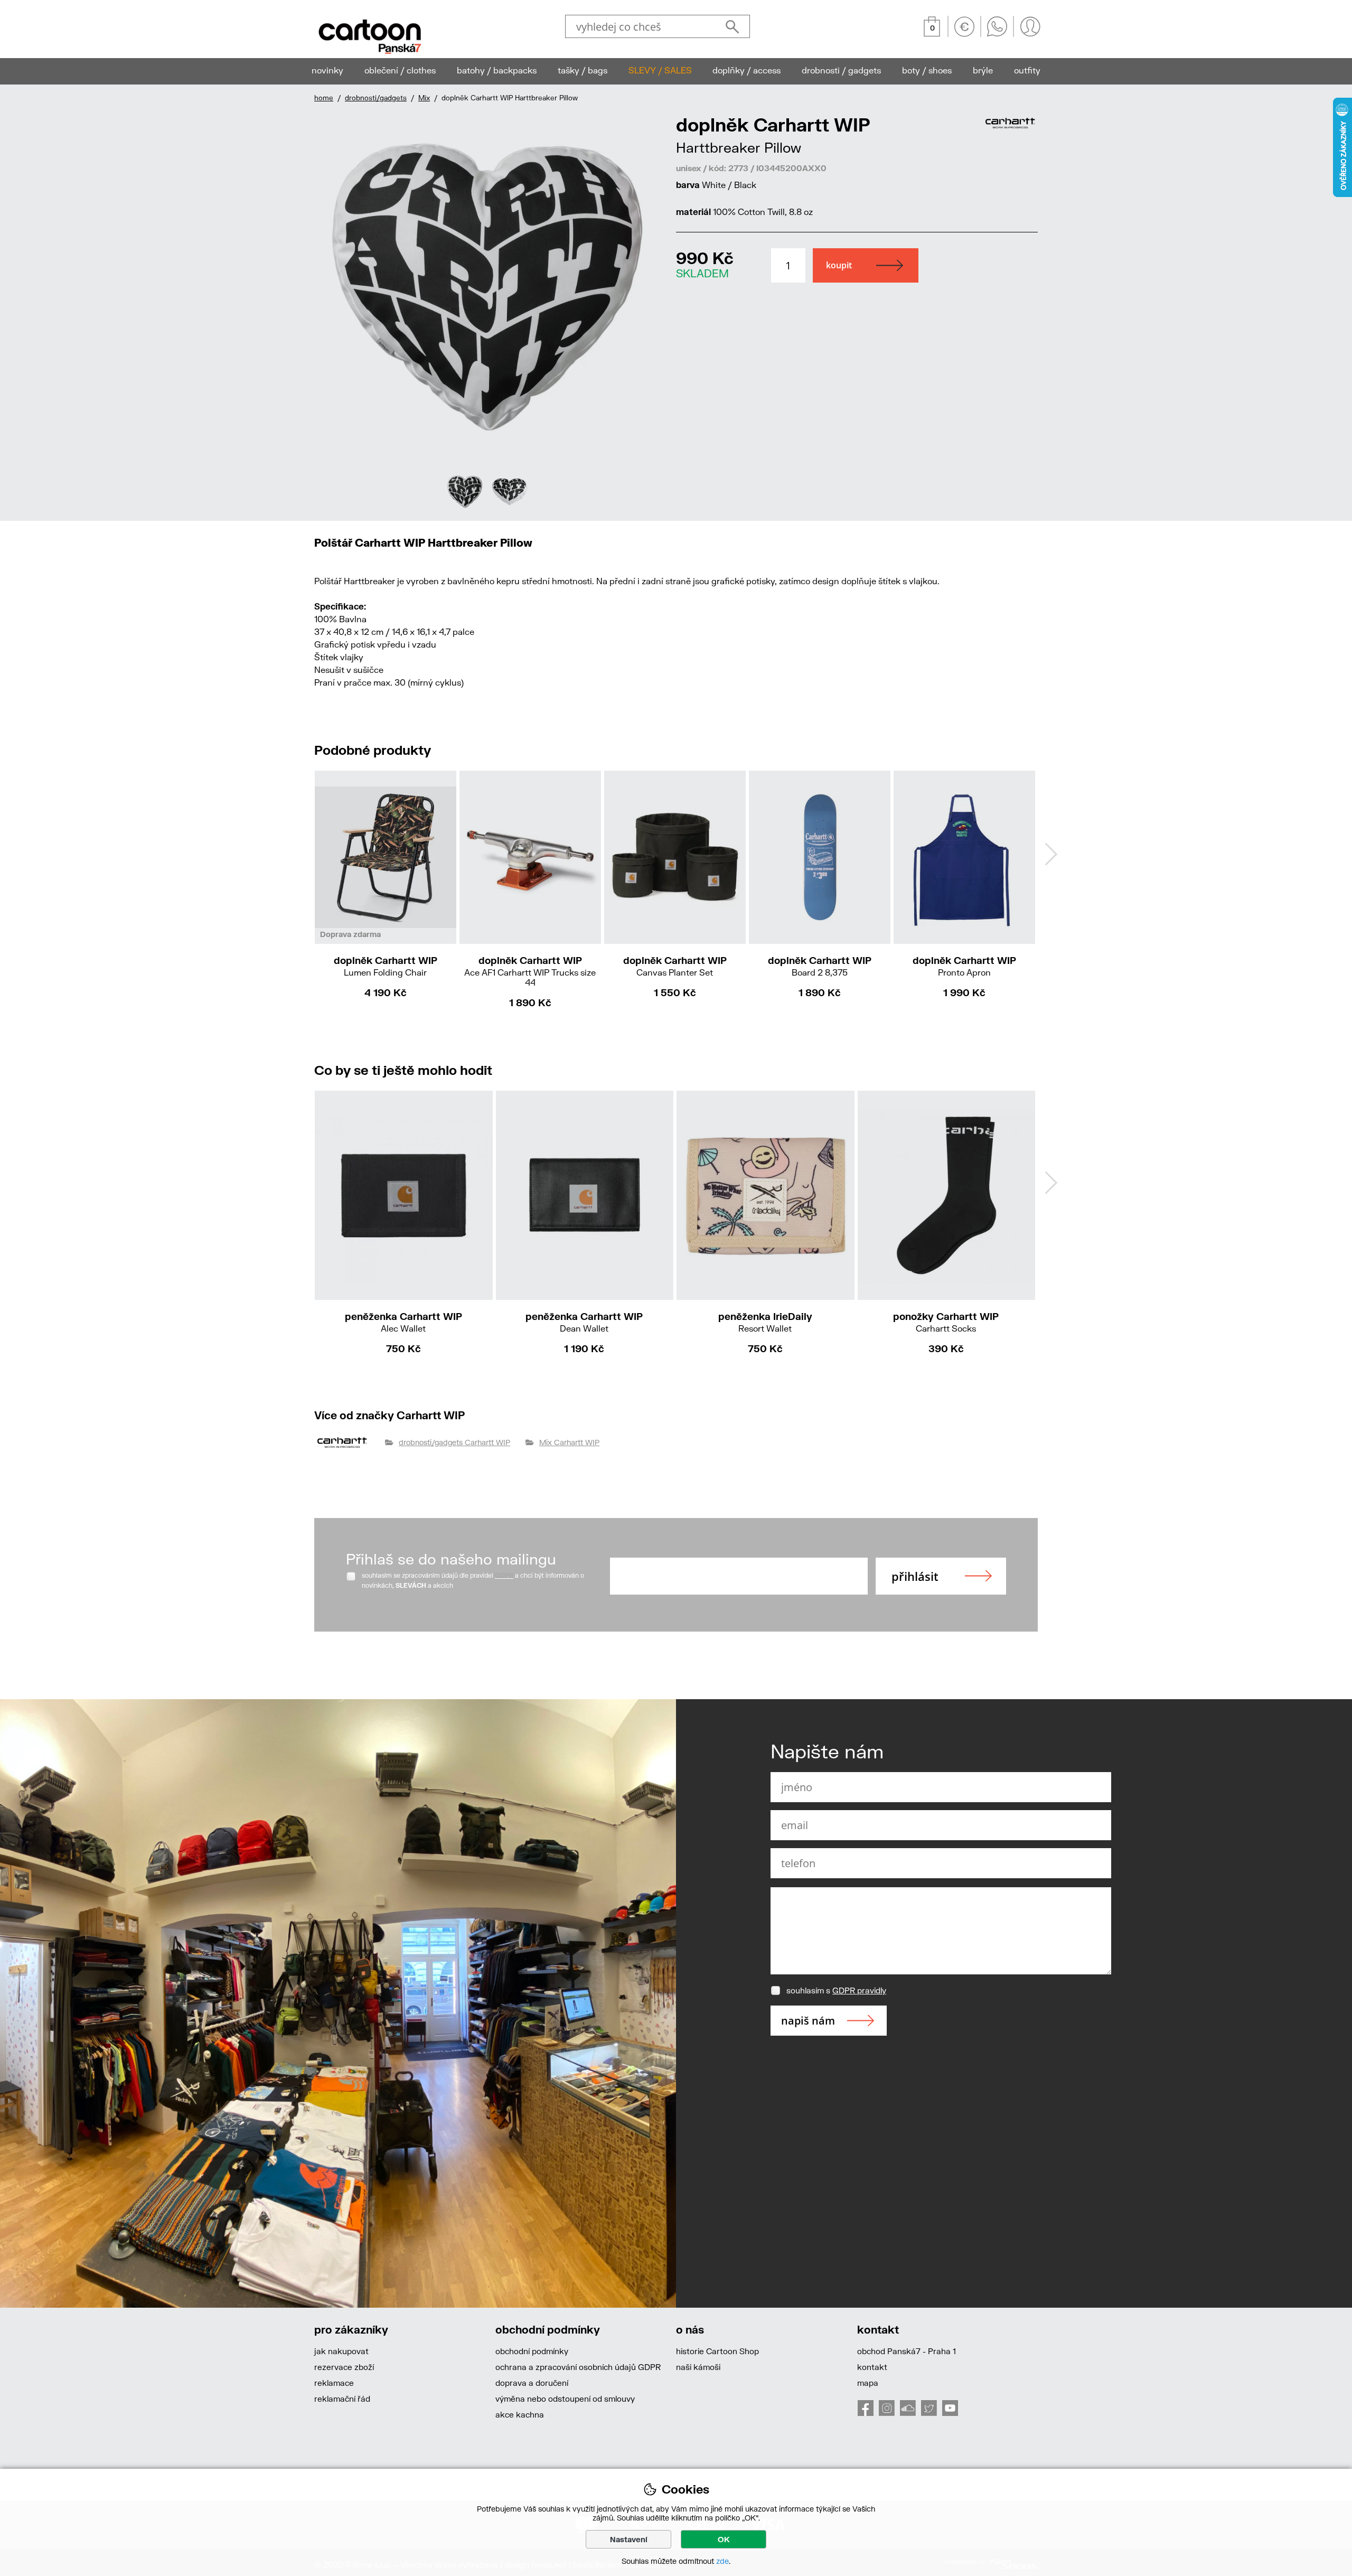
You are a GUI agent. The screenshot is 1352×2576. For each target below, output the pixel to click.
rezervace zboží (344, 2367)
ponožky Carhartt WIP (946, 1322)
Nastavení (629, 2539)
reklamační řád (342, 2399)
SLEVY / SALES (660, 70)
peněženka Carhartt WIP (403, 1322)
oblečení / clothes (400, 70)
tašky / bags (583, 70)
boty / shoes (927, 70)
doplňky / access (747, 70)
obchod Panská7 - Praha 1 (907, 2351)
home (324, 98)
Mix (424, 98)
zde (722, 2561)
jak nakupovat (341, 2351)
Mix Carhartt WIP (569, 1442)
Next (651, 312)
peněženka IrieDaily (765, 1322)
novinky (327, 70)
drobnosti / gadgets (841, 70)
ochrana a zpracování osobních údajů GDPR (578, 2367)
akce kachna (520, 2414)
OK (724, 2539)
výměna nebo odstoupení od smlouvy (565, 2399)
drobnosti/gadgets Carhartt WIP (454, 1442)
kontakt (872, 2367)
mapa (868, 2383)
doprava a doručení (532, 2383)
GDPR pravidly (859, 1990)
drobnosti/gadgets (376, 98)
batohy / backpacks (497, 70)
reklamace (334, 2383)
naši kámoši (698, 2367)
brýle (983, 70)
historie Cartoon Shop (717, 2351)
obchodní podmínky (532, 2351)
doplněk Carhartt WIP (386, 966)
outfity (1027, 70)
